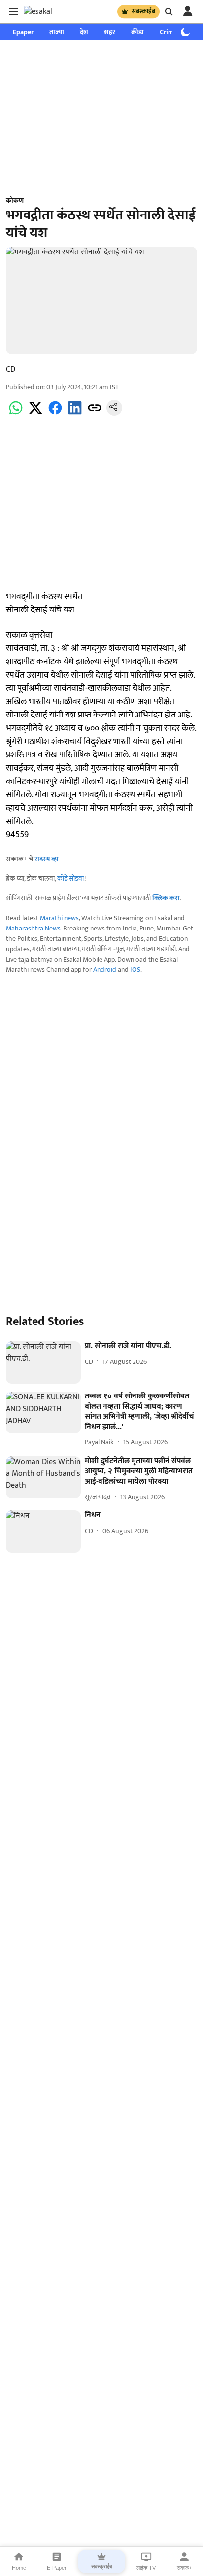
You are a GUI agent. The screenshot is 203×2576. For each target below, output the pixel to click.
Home (19, 2568)
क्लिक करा (166, 898)
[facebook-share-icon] (55, 413)
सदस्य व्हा (47, 859)
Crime (169, 32)
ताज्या (57, 32)
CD (11, 370)
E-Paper (57, 2568)
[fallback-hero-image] (43, 1362)
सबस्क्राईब (143, 11)
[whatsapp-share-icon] (16, 413)
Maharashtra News (33, 928)
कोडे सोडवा (71, 878)
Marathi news (59, 918)
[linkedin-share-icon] (75, 413)
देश (84, 32)
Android (105, 970)
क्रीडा (137, 32)
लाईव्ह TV (146, 2568)
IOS (135, 970)
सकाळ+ (184, 2568)
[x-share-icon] (35, 413)
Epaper (23, 32)
